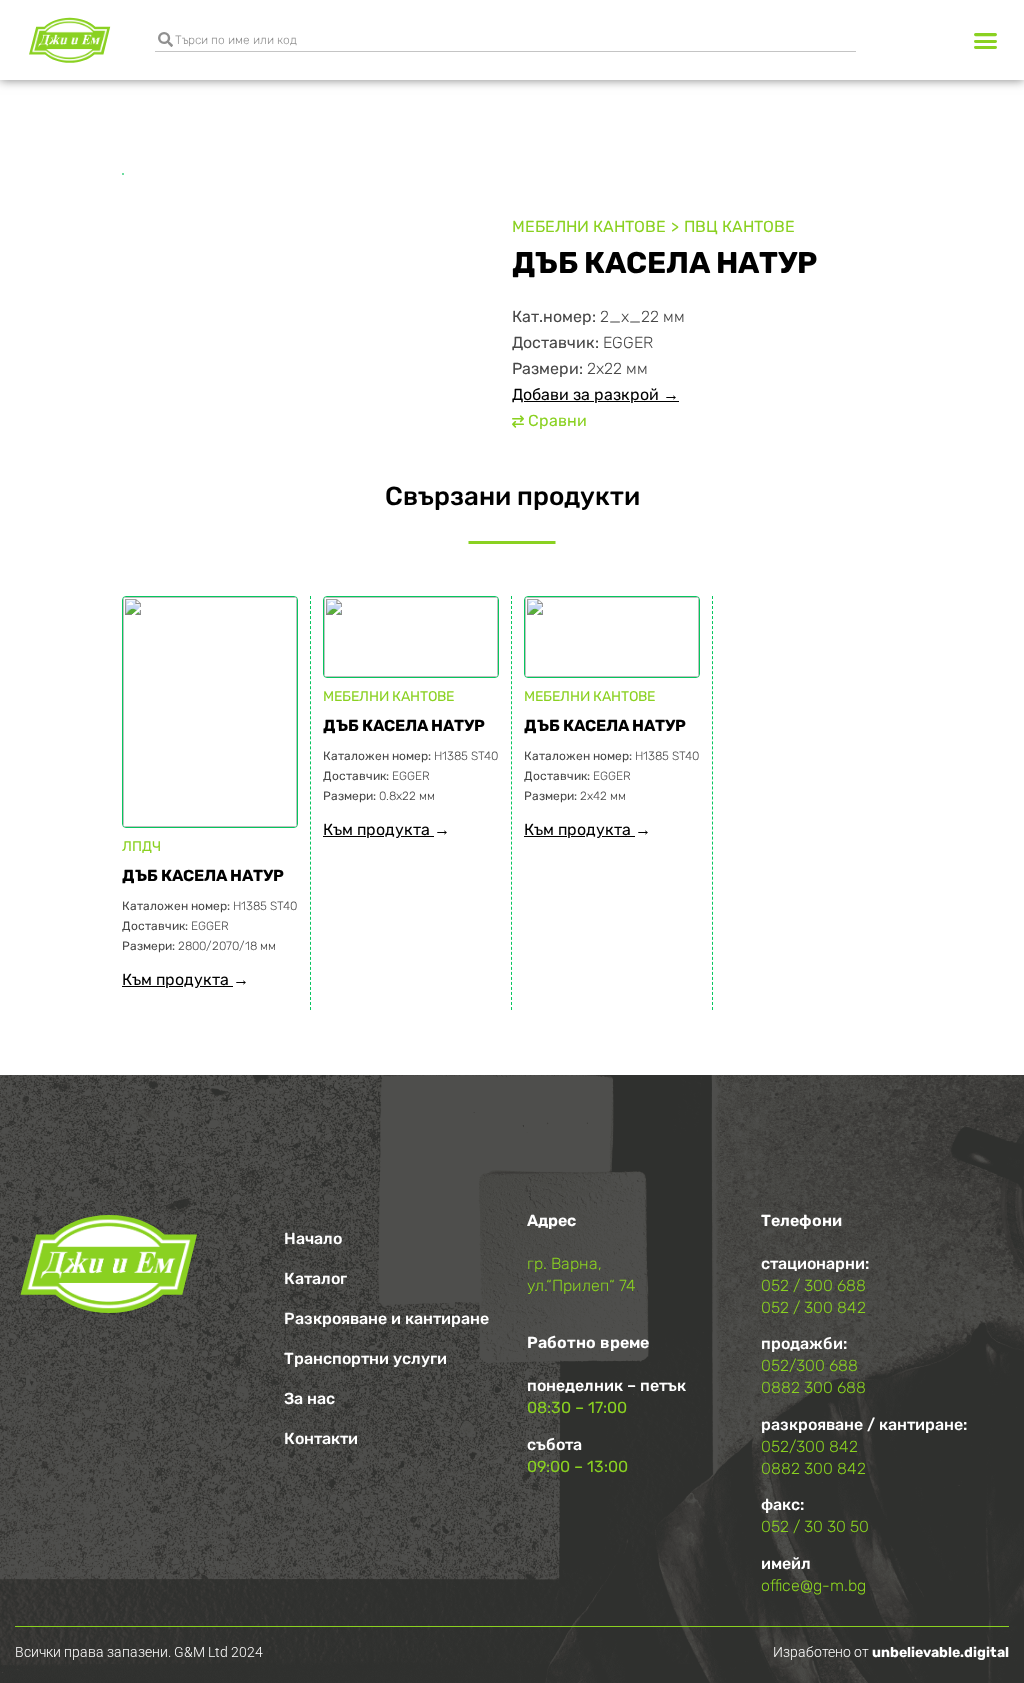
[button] (985, 40)
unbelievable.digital (940, 1652)
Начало (313, 1238)
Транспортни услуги (365, 1358)
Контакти (321, 1438)
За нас (309, 1398)
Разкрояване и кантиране (386, 1318)
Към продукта (177, 979)
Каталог (315, 1278)
